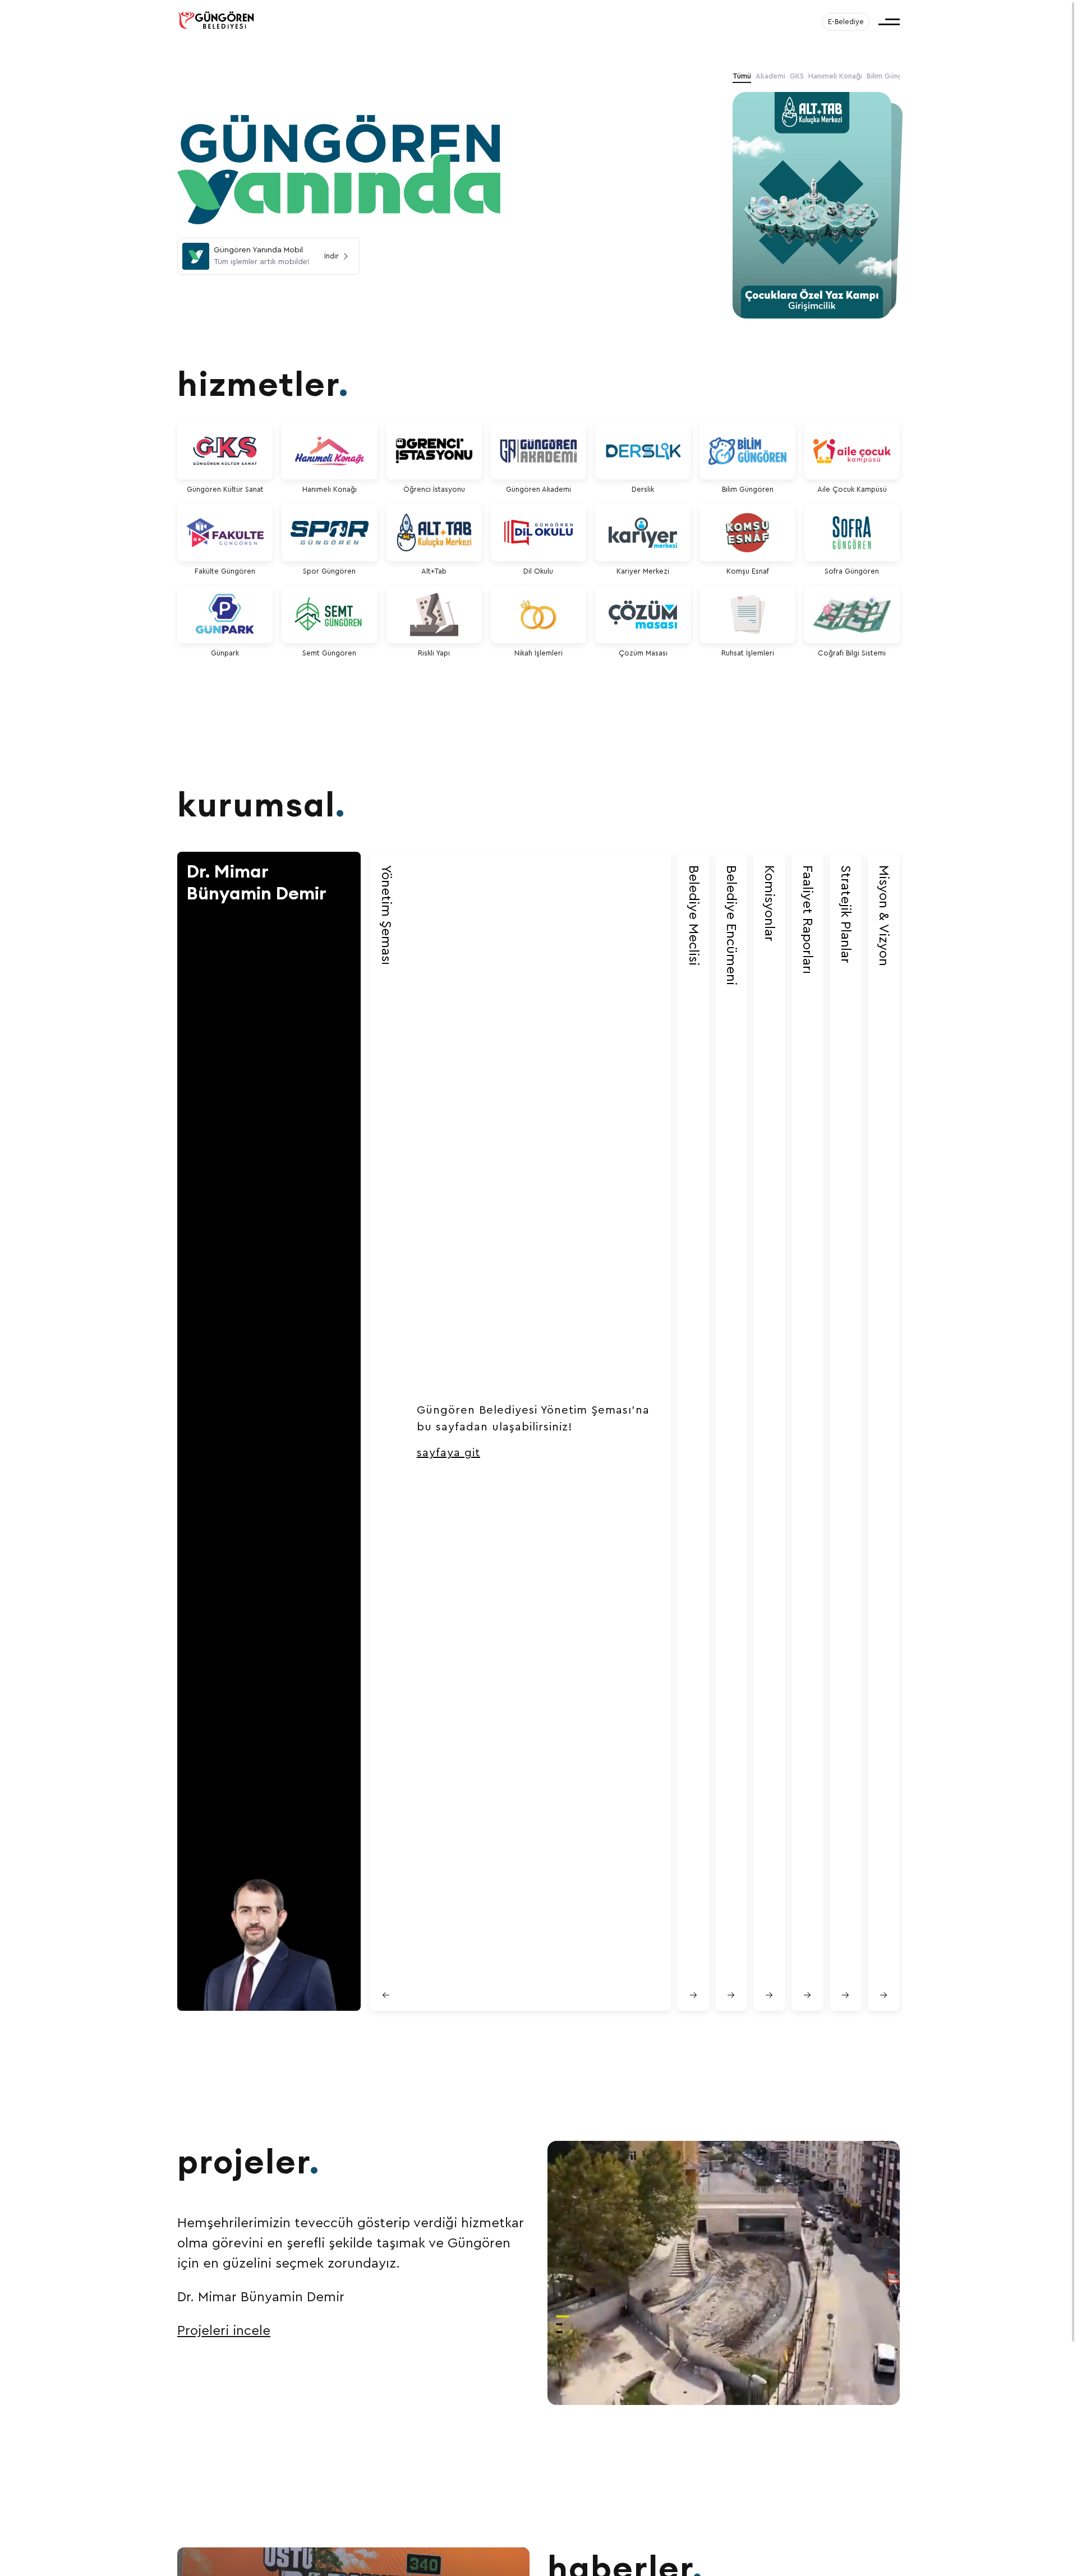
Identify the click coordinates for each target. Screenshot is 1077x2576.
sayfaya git (448, 1453)
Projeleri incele (224, 2331)
